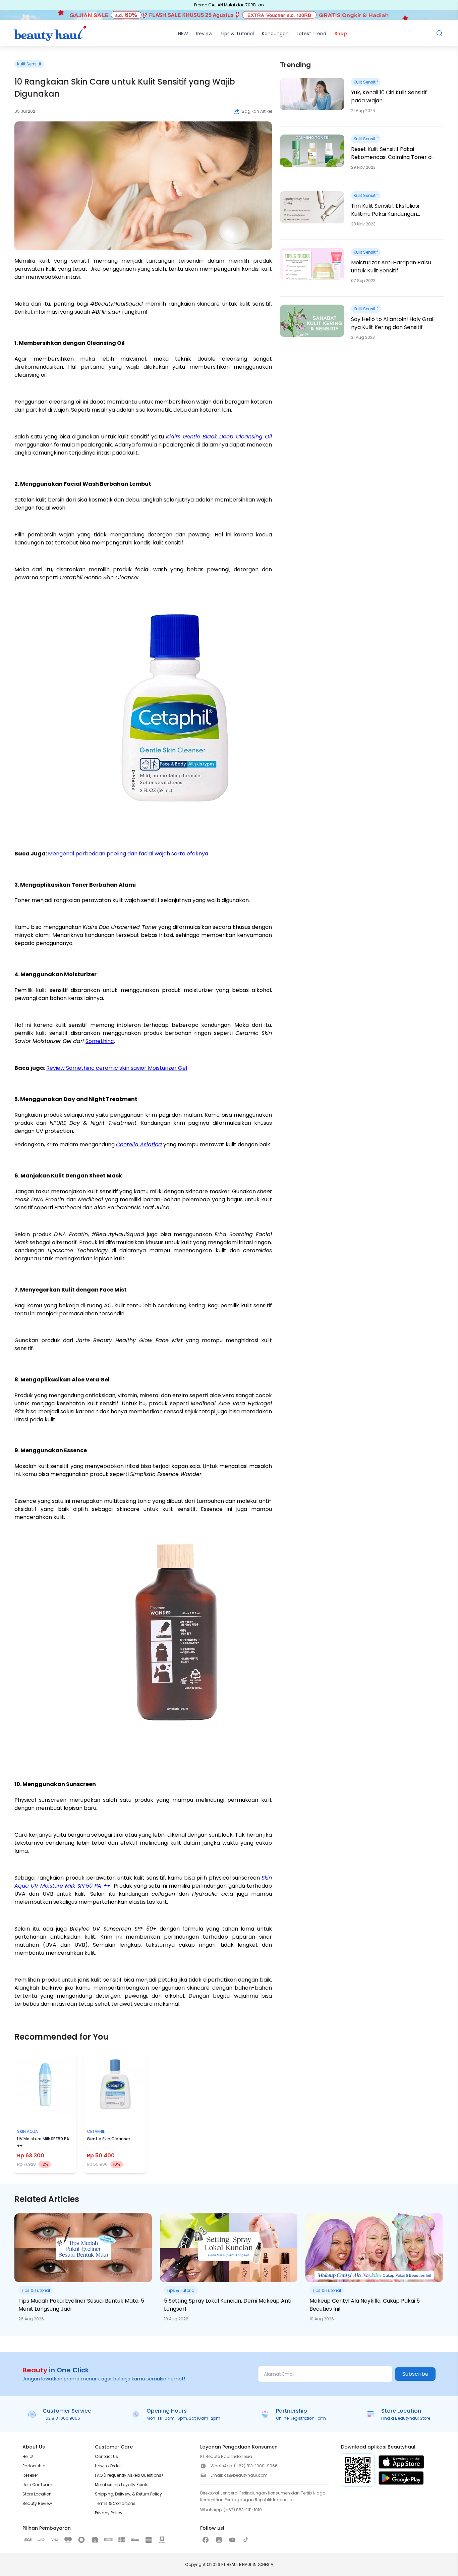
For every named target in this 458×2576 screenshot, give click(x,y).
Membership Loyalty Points (122, 2485)
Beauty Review (37, 2503)
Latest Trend (311, 34)
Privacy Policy (109, 2513)
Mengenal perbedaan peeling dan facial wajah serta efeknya (128, 854)
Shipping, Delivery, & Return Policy (128, 2494)
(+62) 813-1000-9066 (256, 2466)
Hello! (28, 2456)
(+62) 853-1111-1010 (243, 2510)
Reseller (30, 2475)
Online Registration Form (301, 2418)
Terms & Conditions (115, 2503)
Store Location (37, 2494)
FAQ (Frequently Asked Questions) (129, 2475)
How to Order (108, 2466)
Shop (341, 34)
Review (204, 34)
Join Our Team (37, 2485)
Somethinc (100, 1041)
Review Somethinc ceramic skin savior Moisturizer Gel (117, 1068)
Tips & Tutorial (237, 34)
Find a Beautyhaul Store (406, 2418)
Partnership (34, 2466)
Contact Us (106, 2456)
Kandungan (275, 34)
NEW (183, 34)
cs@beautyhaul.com (246, 2475)
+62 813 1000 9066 (61, 2418)
